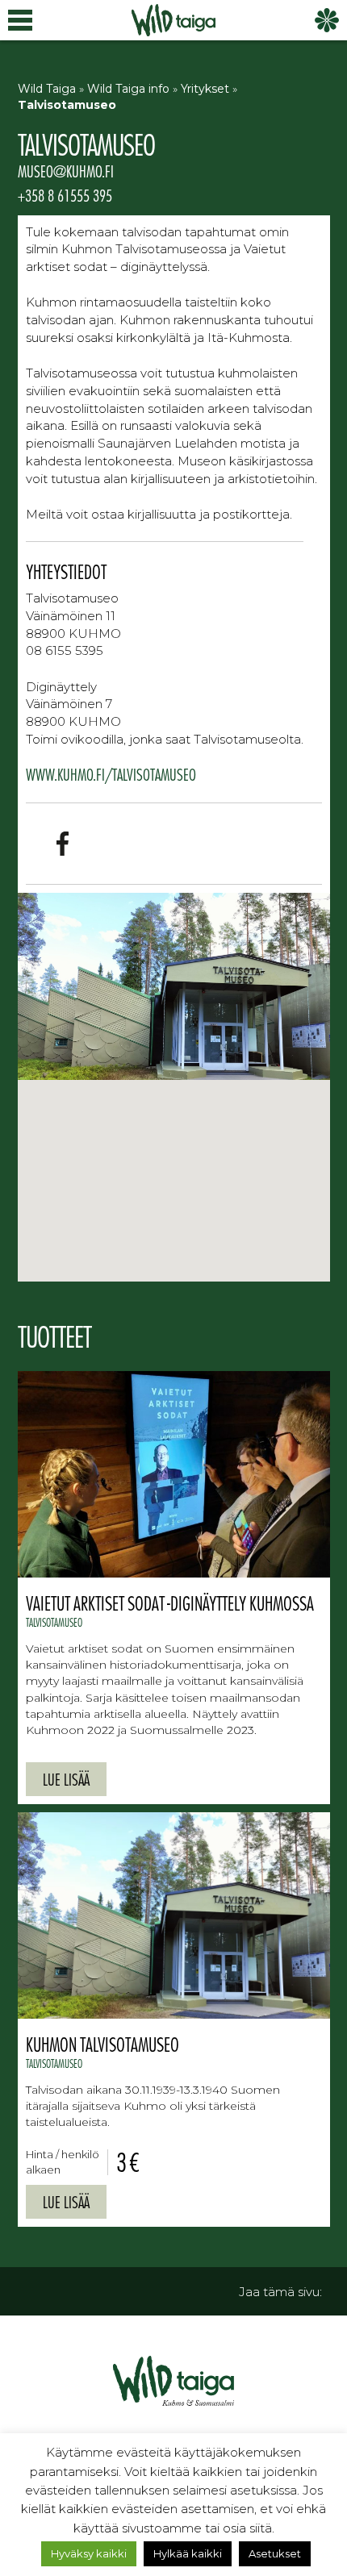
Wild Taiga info (128, 89)
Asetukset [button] (275, 2553)
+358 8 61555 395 (65, 195)
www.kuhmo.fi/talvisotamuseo (111, 774)
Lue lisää (66, 1779)
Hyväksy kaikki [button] (89, 2553)
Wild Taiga (47, 89)
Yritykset (205, 89)
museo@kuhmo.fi (66, 171)
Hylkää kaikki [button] (188, 2553)
